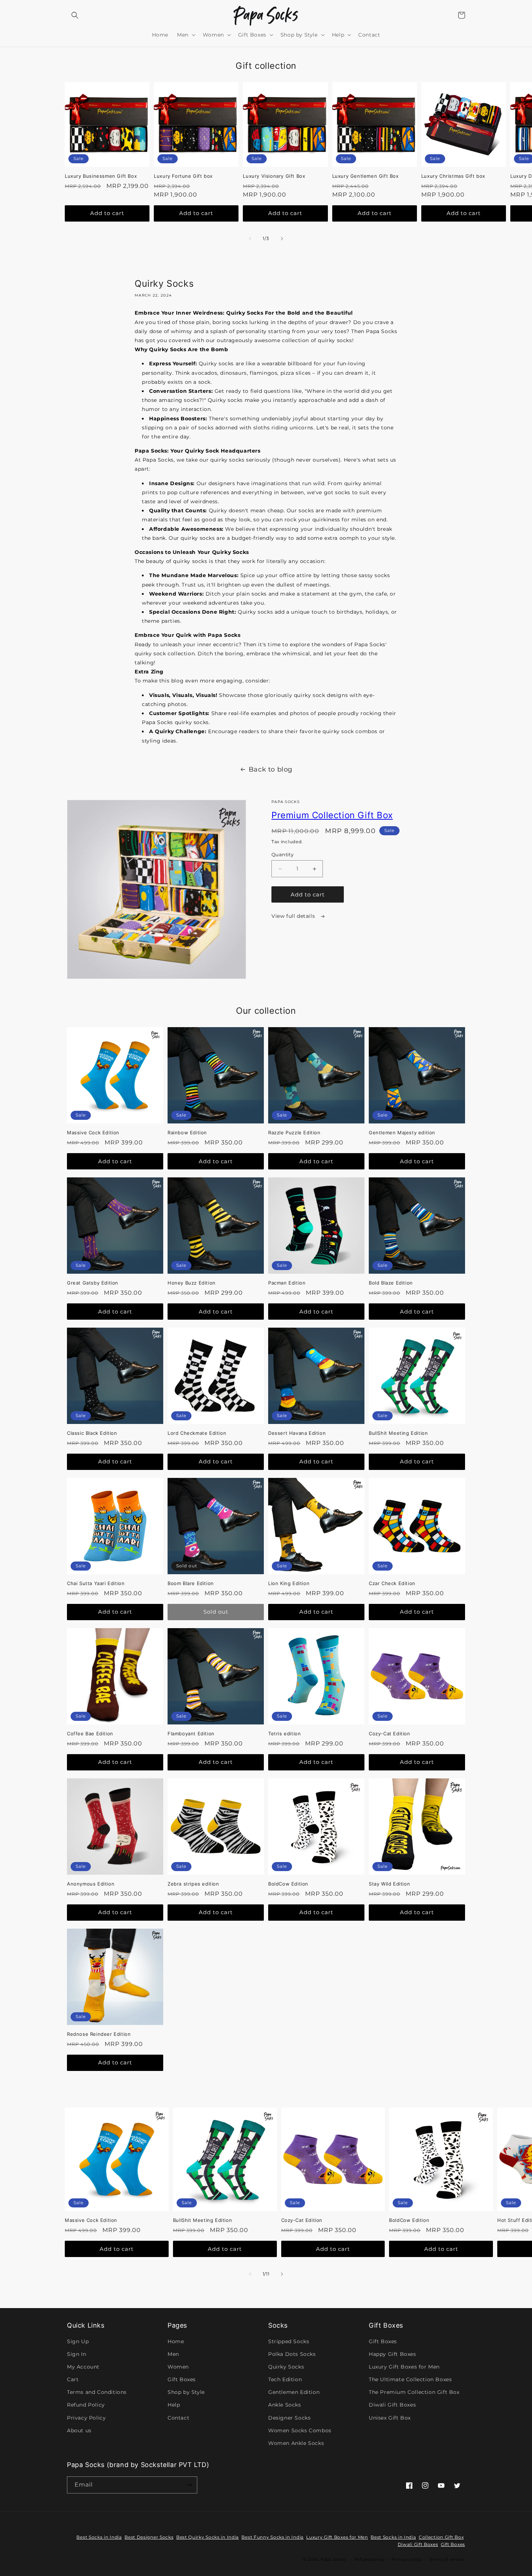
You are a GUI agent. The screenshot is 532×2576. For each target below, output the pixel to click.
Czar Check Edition (392, 1583)
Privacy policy (407, 2559)
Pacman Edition (287, 1283)
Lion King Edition (289, 1583)
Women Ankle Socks (296, 2443)
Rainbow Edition (187, 1132)
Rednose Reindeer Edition (99, 2034)
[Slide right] (282, 239)
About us (79, 2430)
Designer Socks (289, 2418)
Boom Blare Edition (191, 1583)
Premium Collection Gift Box (332, 815)
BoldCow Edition (288, 1884)
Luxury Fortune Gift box (183, 176)
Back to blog (271, 769)
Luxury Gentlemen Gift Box (366, 176)
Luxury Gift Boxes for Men (404, 2367)
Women (178, 2367)
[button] (75, 15)
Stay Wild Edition (389, 1884)
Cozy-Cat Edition (390, 1734)
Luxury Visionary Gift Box (274, 176)
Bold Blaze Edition (391, 1283)
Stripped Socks (289, 2341)
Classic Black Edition (92, 1433)
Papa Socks (333, 2559)
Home (176, 2341)
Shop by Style (186, 2392)
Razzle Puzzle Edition (294, 1132)
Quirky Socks (286, 2367)
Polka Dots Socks (292, 2354)
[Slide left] (250, 239)
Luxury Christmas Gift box (453, 176)
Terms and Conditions (97, 2392)
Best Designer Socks (149, 2537)
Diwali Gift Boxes (392, 2405)
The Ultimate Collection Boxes (410, 2379)
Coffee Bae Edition (90, 1734)
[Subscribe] (189, 2485)
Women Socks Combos (300, 2430)
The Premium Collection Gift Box (414, 2392)
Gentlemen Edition (294, 2392)
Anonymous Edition (91, 1884)
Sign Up (78, 2341)
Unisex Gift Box (390, 2418)
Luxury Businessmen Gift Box (101, 176)
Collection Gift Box (441, 2537)
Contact (178, 2418)
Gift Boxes (182, 2379)
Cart (73, 2379)
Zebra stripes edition (193, 1884)
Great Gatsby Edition (93, 1283)
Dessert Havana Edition (297, 1433)
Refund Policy (86, 2405)
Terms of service (447, 2559)
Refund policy (369, 2559)
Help (174, 2405)
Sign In (77, 2354)
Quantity (282, 854)
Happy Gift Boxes (392, 2354)
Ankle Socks (285, 2405)
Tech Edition (285, 2379)
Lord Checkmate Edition (197, 1433)
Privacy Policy (86, 2418)
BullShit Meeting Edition (398, 1433)
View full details (294, 916)
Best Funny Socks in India (273, 2537)
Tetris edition (284, 1734)
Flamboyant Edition (191, 1734)
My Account (83, 2367)
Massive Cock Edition (93, 1132)
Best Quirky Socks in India (208, 2537)
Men (173, 2354)
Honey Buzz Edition (192, 1283)
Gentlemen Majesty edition (402, 1132)
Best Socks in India (99, 2537)
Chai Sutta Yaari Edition (96, 1583)
